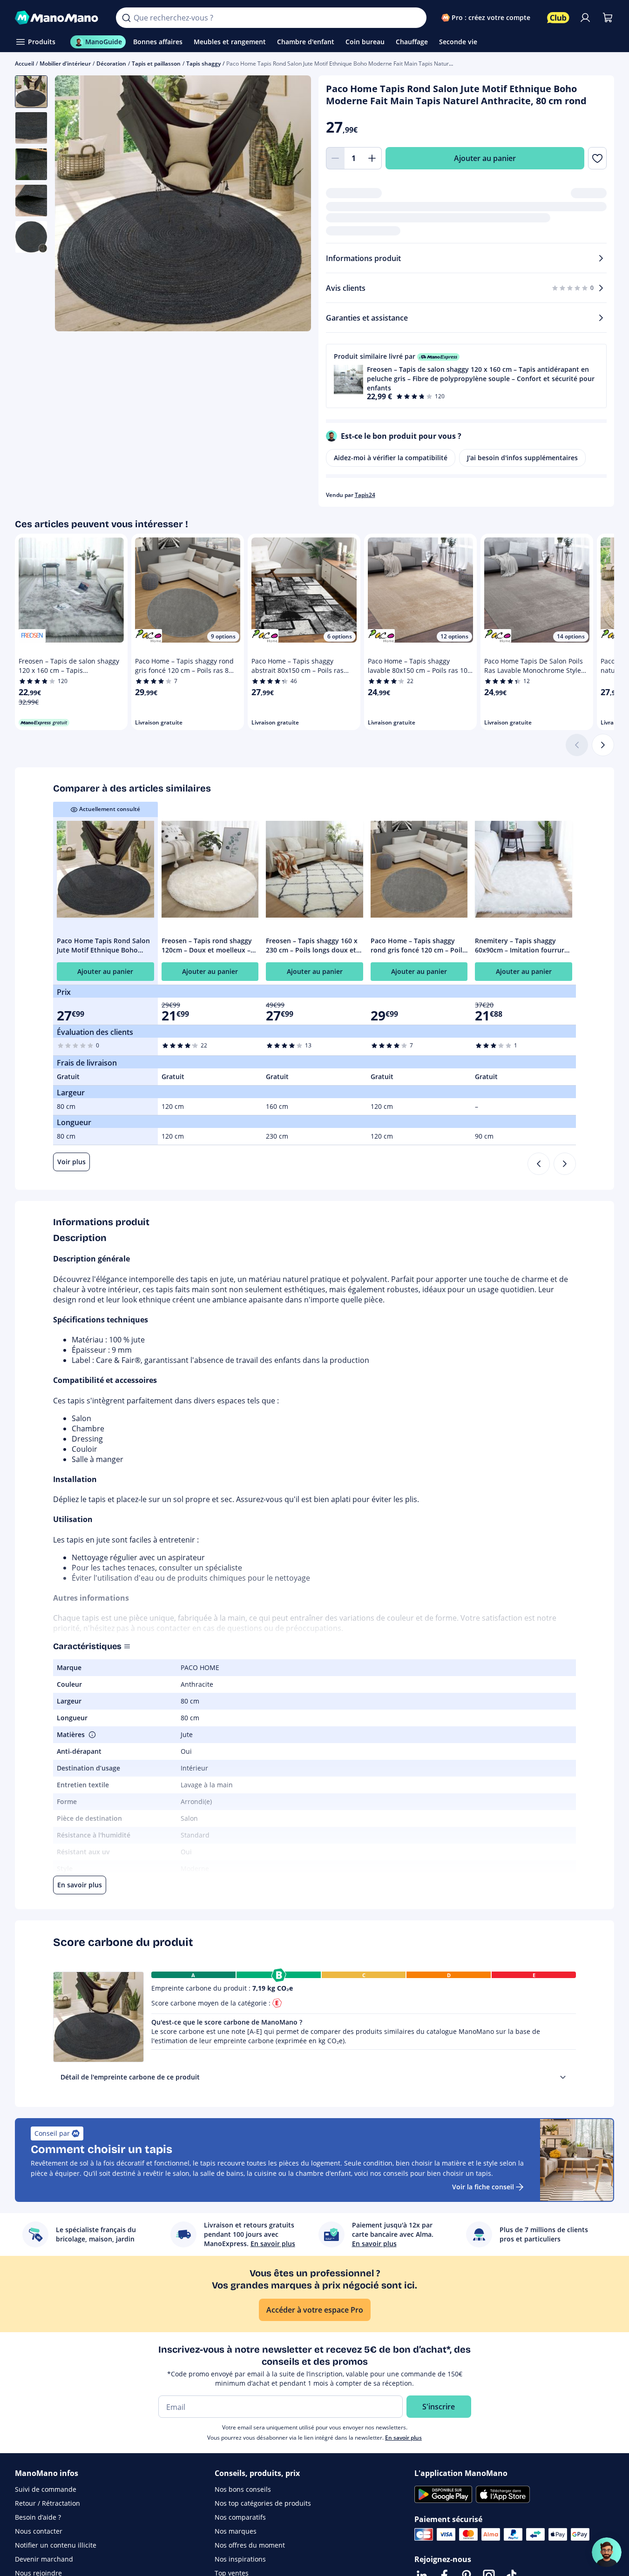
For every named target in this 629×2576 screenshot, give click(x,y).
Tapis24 (365, 495)
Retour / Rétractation (47, 2503)
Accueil (24, 64)
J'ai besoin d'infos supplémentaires (522, 458)
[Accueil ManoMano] (58, 18)
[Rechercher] (126, 18)
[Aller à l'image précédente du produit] (74, 204)
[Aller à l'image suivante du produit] (292, 204)
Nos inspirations (240, 2559)
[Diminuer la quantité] (335, 158)
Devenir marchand (44, 2559)
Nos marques (236, 2531)
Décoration (111, 64)
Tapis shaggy (203, 64)
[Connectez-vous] (585, 18)
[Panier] (608, 18)
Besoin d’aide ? (38, 2517)
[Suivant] (603, 745)
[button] (467, 376)
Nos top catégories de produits (263, 2503)
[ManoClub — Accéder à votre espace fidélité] (558, 18)
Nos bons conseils (243, 2489)
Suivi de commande (46, 2489)
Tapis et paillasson (156, 64)
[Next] (565, 1164)
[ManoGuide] (607, 2552)
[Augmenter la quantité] (372, 158)
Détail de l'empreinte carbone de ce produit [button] (130, 2077)
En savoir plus (403, 2438)
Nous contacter (39, 2531)
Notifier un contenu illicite (56, 2545)
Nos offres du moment (250, 2545)
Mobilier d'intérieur (65, 64)
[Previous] (539, 1164)
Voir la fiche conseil (483, 2187)
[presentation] (563, 2077)
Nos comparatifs (240, 2517)
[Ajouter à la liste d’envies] (597, 158)
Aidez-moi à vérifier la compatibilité (391, 458)
